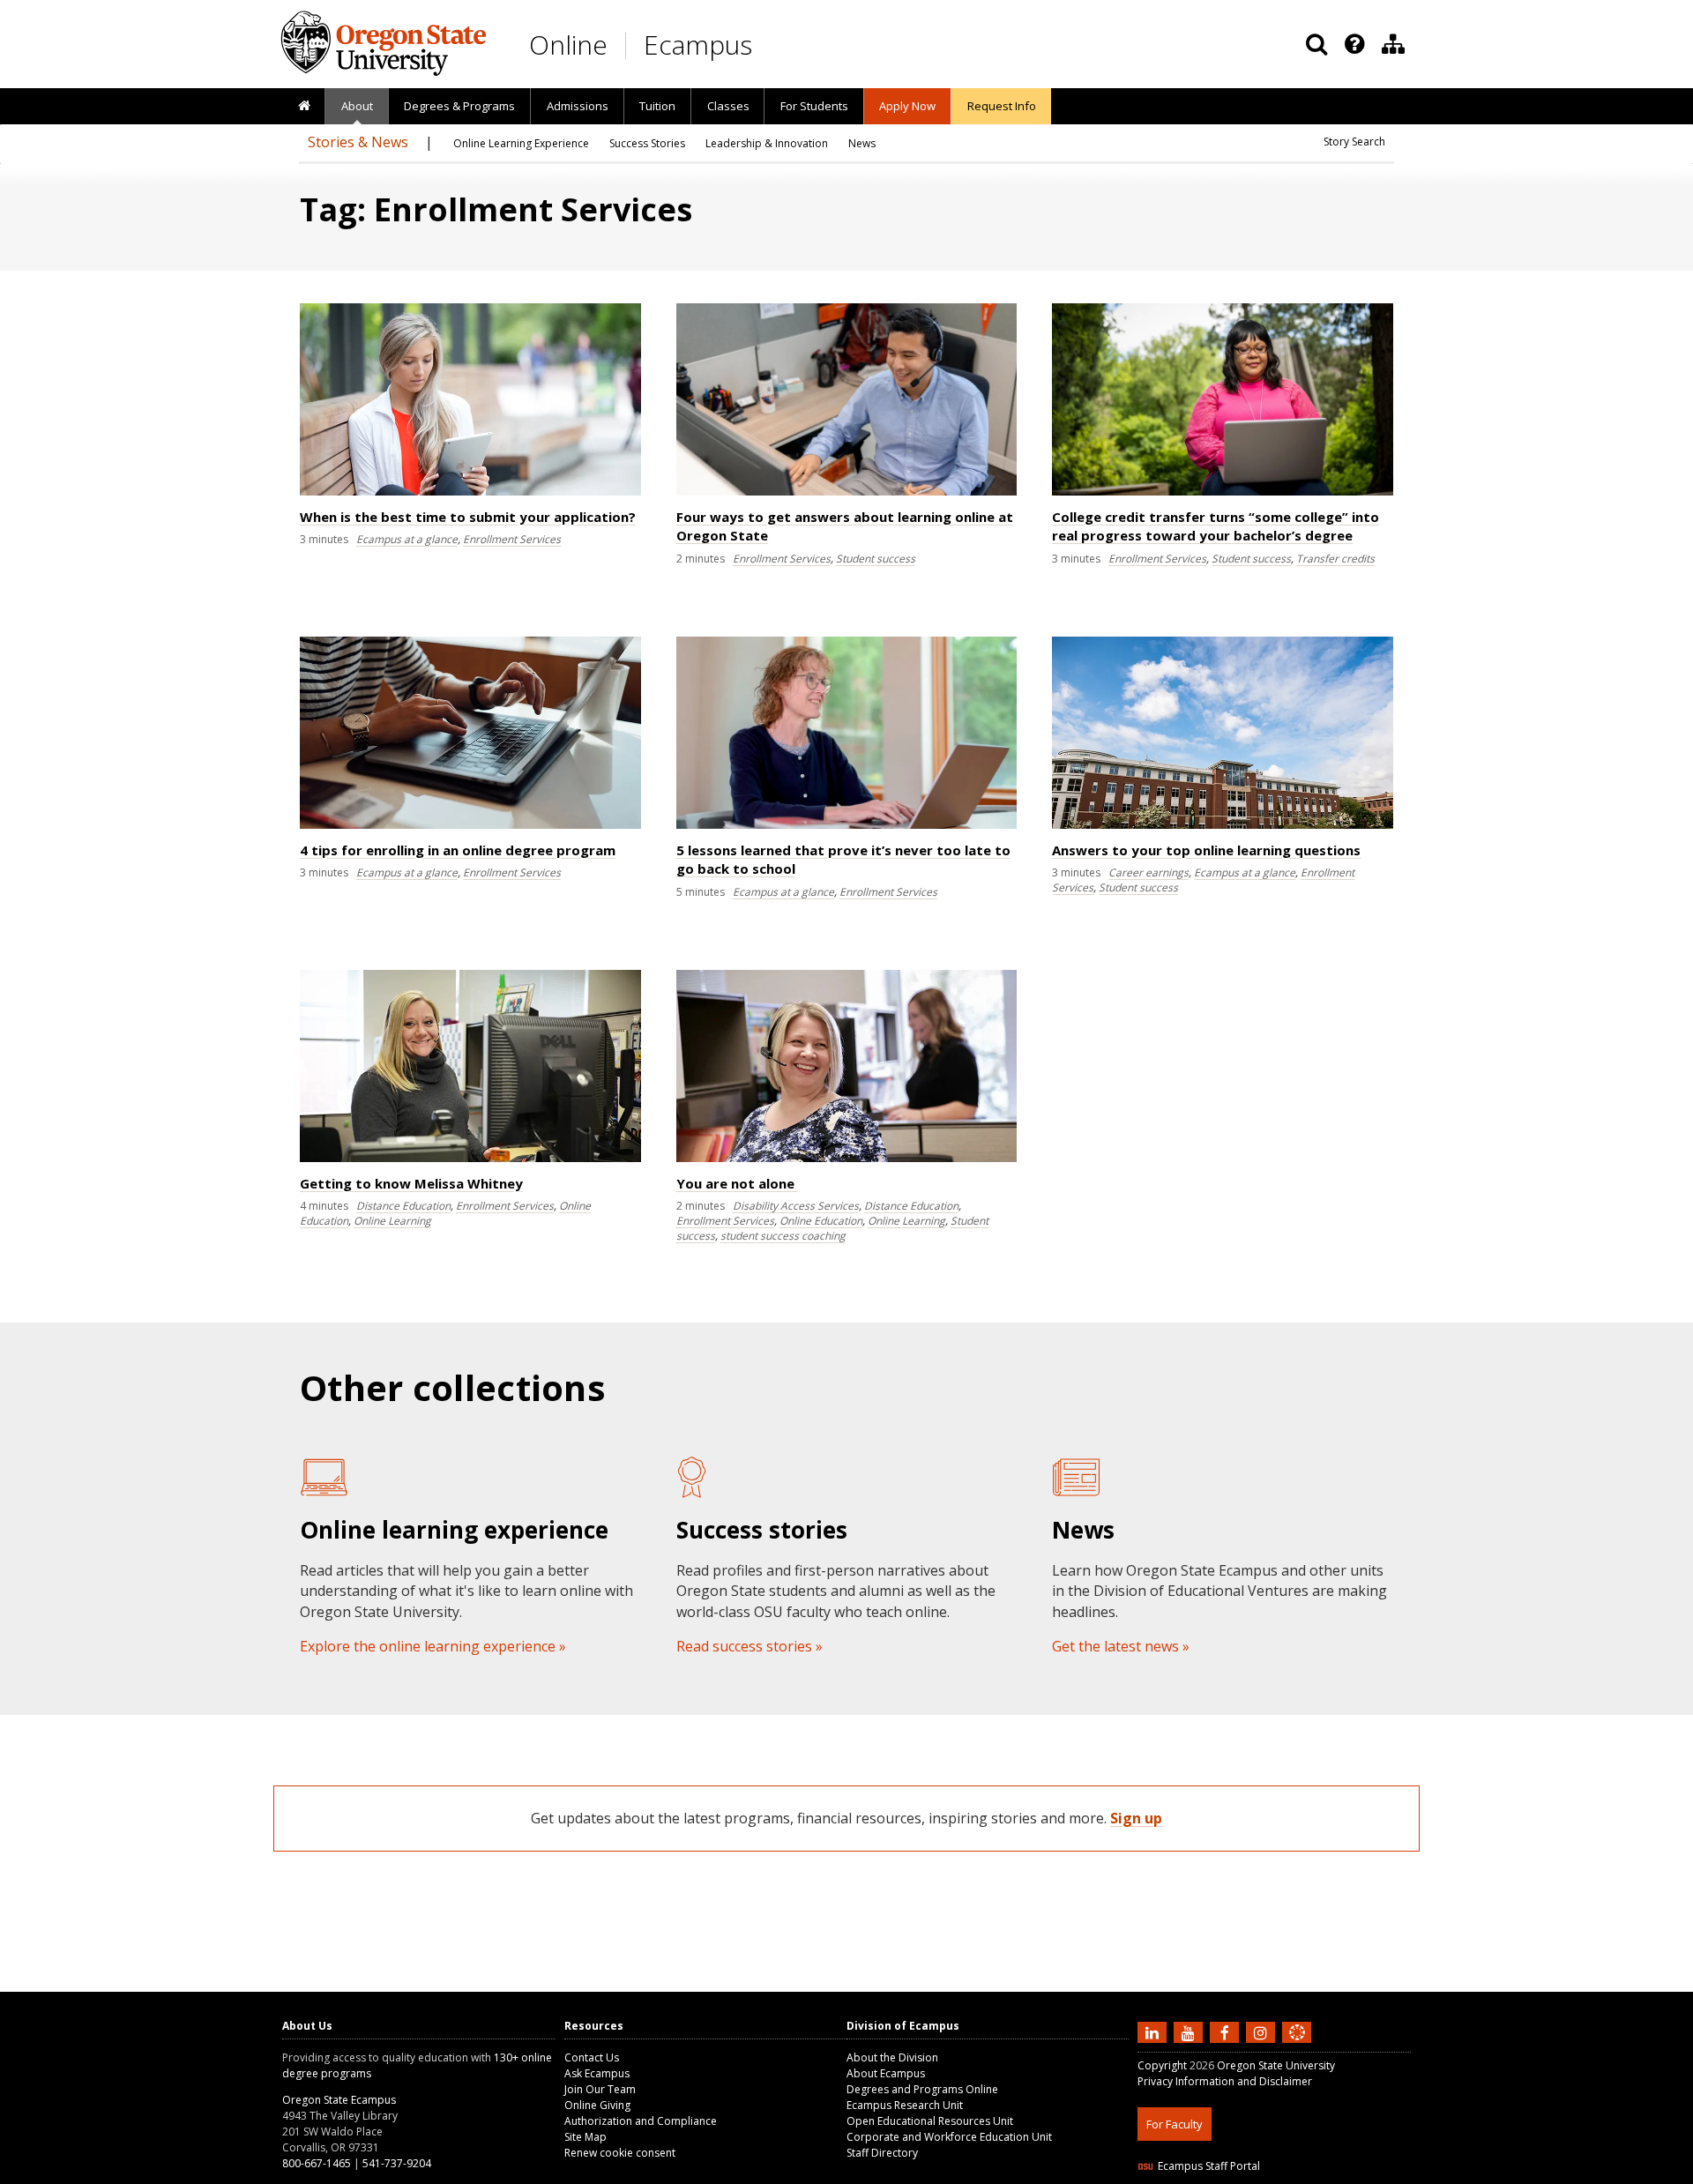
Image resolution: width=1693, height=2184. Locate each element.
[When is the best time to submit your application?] (470, 492)
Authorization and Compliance (641, 2121)
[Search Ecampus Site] (1316, 44)
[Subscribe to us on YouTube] (1190, 2031)
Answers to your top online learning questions (1206, 850)
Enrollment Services (512, 539)
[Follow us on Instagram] (1263, 2031)
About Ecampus (886, 2073)
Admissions (578, 106)
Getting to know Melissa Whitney (411, 1183)
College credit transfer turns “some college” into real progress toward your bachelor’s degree (1216, 526)
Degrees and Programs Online (922, 2089)
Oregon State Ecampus (339, 2100)
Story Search (1354, 142)
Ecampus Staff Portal (1209, 2166)
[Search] (1316, 44)
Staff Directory (882, 2153)
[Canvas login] (1297, 2046)
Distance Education (403, 1206)
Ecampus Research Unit (905, 2105)
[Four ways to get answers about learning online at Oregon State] (847, 492)
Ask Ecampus (597, 2073)
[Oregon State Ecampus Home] (629, 45)
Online (568, 45)
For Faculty (1175, 2124)
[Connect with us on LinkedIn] (1154, 2031)
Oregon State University (1276, 2065)
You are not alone (737, 1183)
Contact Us (592, 2057)
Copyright (1162, 2065)
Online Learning (392, 1221)
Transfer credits (1335, 559)
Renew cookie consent (620, 2153)
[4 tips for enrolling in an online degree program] (470, 825)
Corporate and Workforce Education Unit (949, 2137)
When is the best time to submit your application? (468, 517)
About (357, 106)
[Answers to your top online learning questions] (1223, 825)
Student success (876, 559)
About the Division (892, 2057)
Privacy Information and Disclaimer (1225, 2081)
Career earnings (1149, 872)
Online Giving (597, 2105)
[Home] (304, 107)
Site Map (585, 2137)
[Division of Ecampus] (1393, 44)
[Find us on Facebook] (1227, 2031)
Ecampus (698, 45)
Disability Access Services (796, 1206)
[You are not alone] (847, 1158)
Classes (728, 106)
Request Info (1002, 106)
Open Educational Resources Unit (930, 2121)
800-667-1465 (317, 2163)
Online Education (821, 1221)
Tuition (657, 106)
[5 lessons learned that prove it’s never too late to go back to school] (847, 825)
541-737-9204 (397, 2163)
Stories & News (358, 142)
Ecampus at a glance (407, 539)
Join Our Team (600, 2089)
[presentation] (1353, 44)
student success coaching (783, 1236)
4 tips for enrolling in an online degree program (458, 850)
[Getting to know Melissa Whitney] (470, 1158)
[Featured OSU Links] (1354, 44)
